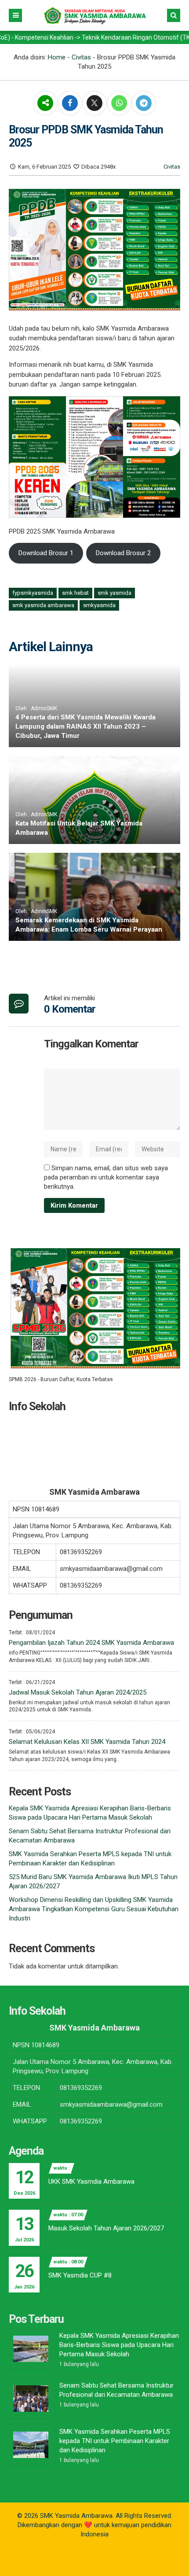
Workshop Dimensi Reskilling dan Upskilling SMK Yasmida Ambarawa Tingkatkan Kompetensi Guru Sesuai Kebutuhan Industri (94, 1909)
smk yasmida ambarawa (43, 605)
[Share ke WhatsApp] (119, 104)
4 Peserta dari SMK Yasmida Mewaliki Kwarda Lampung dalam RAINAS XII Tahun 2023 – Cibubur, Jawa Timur (85, 726)
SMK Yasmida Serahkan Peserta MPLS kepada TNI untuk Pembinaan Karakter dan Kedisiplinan (115, 2441)
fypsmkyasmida (33, 593)
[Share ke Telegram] (144, 103)
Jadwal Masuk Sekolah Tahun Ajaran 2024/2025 (78, 1692)
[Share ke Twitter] (95, 103)
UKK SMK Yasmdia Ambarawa (91, 2182)
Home (57, 57)
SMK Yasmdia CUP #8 (80, 2275)
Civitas (81, 57)
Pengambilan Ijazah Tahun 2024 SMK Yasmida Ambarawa (91, 1643)
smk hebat (75, 593)
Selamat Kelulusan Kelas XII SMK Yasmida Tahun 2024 (87, 1742)
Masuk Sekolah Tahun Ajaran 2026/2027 (106, 2228)
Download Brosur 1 (46, 553)
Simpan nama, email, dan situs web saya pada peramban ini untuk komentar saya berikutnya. (106, 1177)
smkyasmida (99, 605)
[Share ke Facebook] (71, 103)
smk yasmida (114, 593)
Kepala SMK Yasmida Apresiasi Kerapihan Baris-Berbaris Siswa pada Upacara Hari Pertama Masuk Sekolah (119, 2345)
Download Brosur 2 (123, 553)
